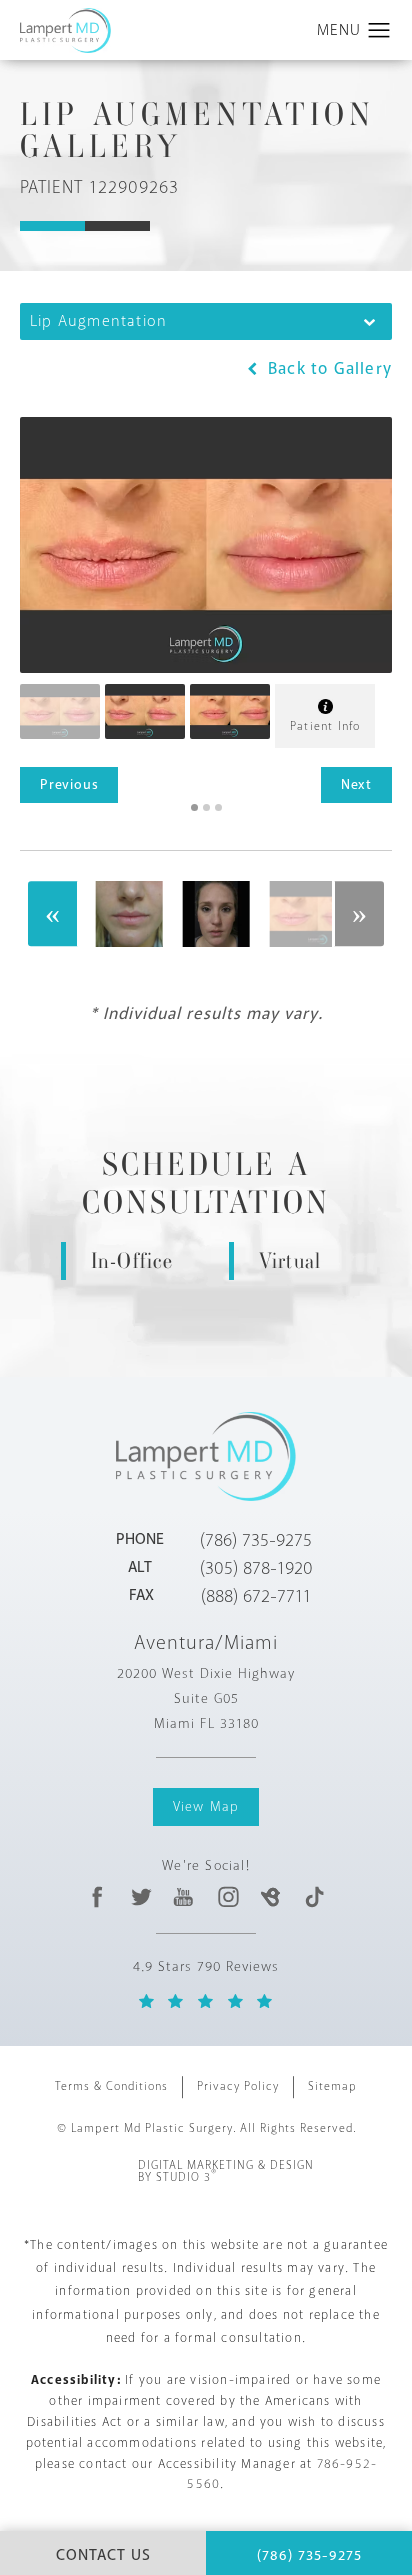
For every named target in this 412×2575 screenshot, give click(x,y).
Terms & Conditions (111, 2086)
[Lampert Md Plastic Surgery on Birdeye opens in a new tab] (270, 1896)
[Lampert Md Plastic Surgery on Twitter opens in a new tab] (141, 1896)
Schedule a (206, 1184)
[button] (379, 31)
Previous (69, 784)
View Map (206, 1806)
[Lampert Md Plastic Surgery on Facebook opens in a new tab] (97, 1896)
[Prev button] (53, 914)
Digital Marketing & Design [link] (226, 2172)
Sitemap (332, 2086)
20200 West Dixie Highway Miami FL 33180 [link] (206, 1698)
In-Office (132, 1260)
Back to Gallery (327, 368)
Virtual (290, 1260)
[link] (256, 1540)
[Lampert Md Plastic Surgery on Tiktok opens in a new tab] (313, 1896)
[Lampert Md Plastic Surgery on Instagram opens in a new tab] (227, 1896)
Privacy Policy (238, 2086)
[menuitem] (97, 1896)
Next (356, 784)
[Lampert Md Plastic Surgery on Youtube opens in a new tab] (184, 1896)
